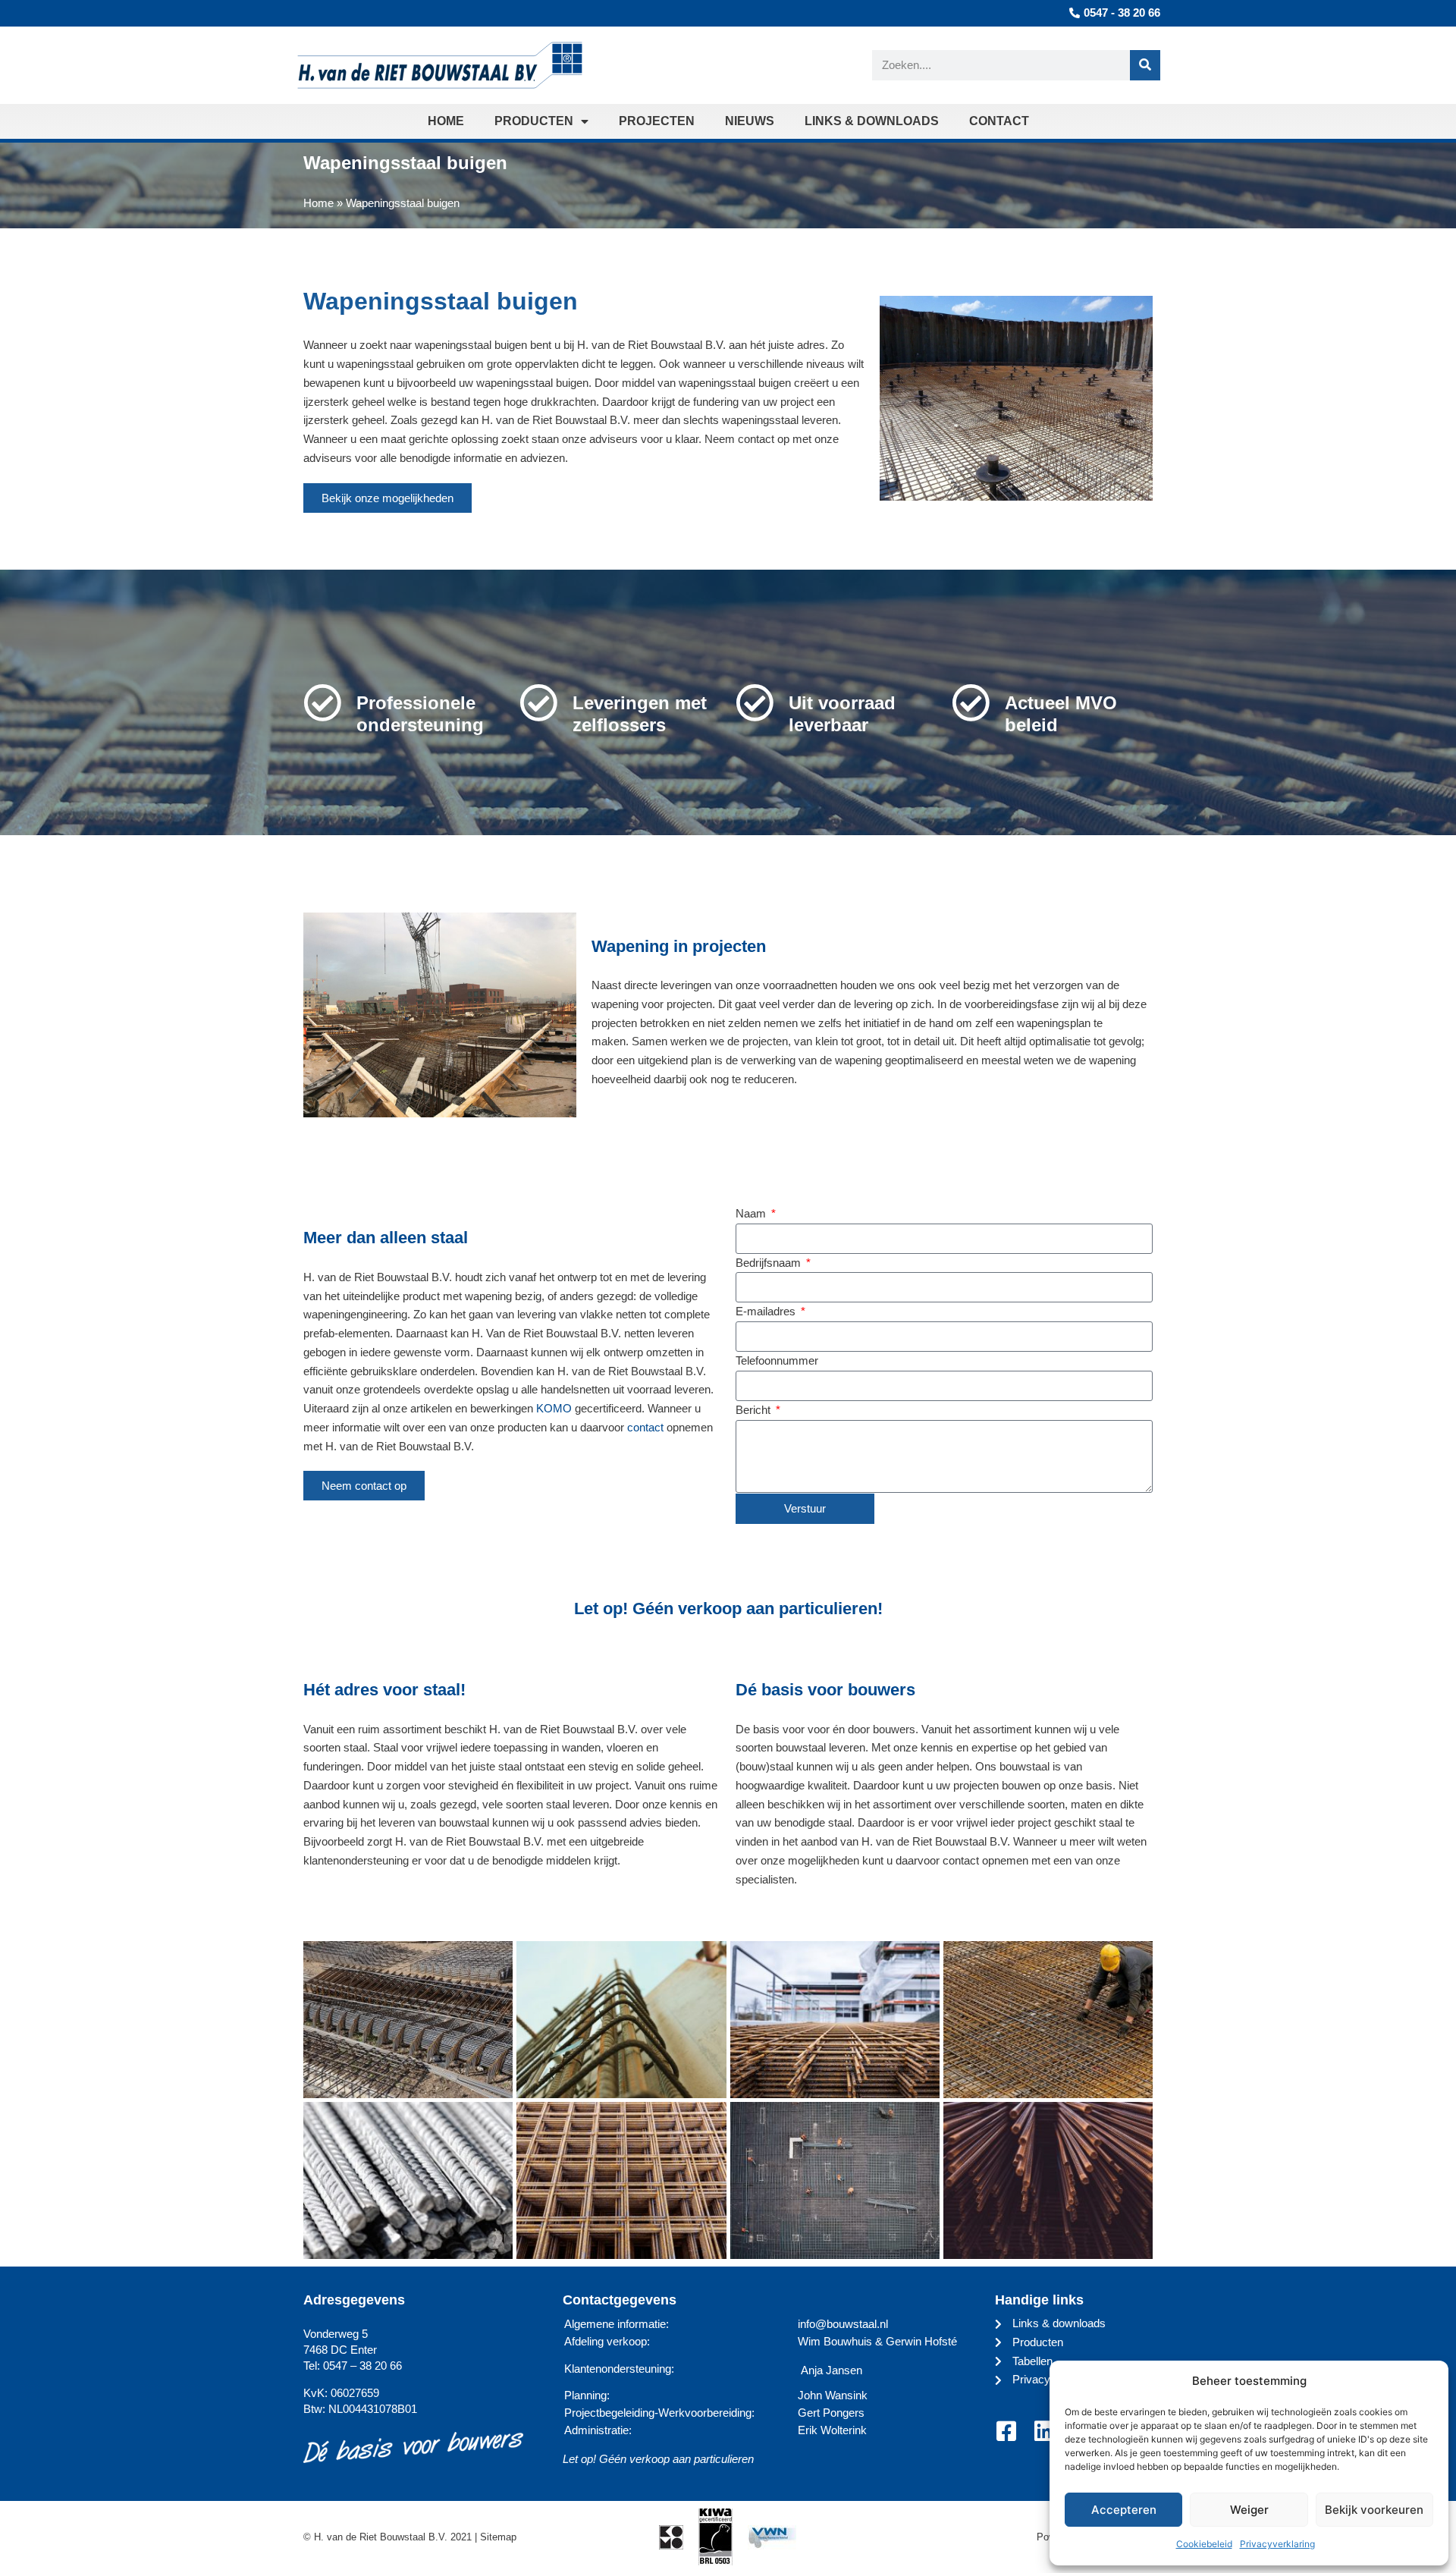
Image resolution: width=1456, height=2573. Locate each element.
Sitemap (498, 2537)
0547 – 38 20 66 (362, 2366)
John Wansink (833, 2395)
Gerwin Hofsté (921, 2341)
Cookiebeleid (1204, 2544)
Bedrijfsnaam (770, 1263)
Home (446, 121)
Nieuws (750, 121)
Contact (999, 121)
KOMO (554, 1408)
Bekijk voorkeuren (1374, 2510)
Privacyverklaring (1277, 2544)
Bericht (755, 1410)
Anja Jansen (832, 2370)
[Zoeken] (1145, 65)
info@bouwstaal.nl (843, 2324)
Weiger (1249, 2510)
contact (645, 1427)
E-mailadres (767, 1311)
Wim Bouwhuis (835, 2341)
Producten (534, 121)
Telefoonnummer (777, 1360)
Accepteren (1124, 2510)
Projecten (657, 121)
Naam (752, 1213)
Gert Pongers (831, 2413)
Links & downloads (872, 121)
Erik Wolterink (832, 2430)
